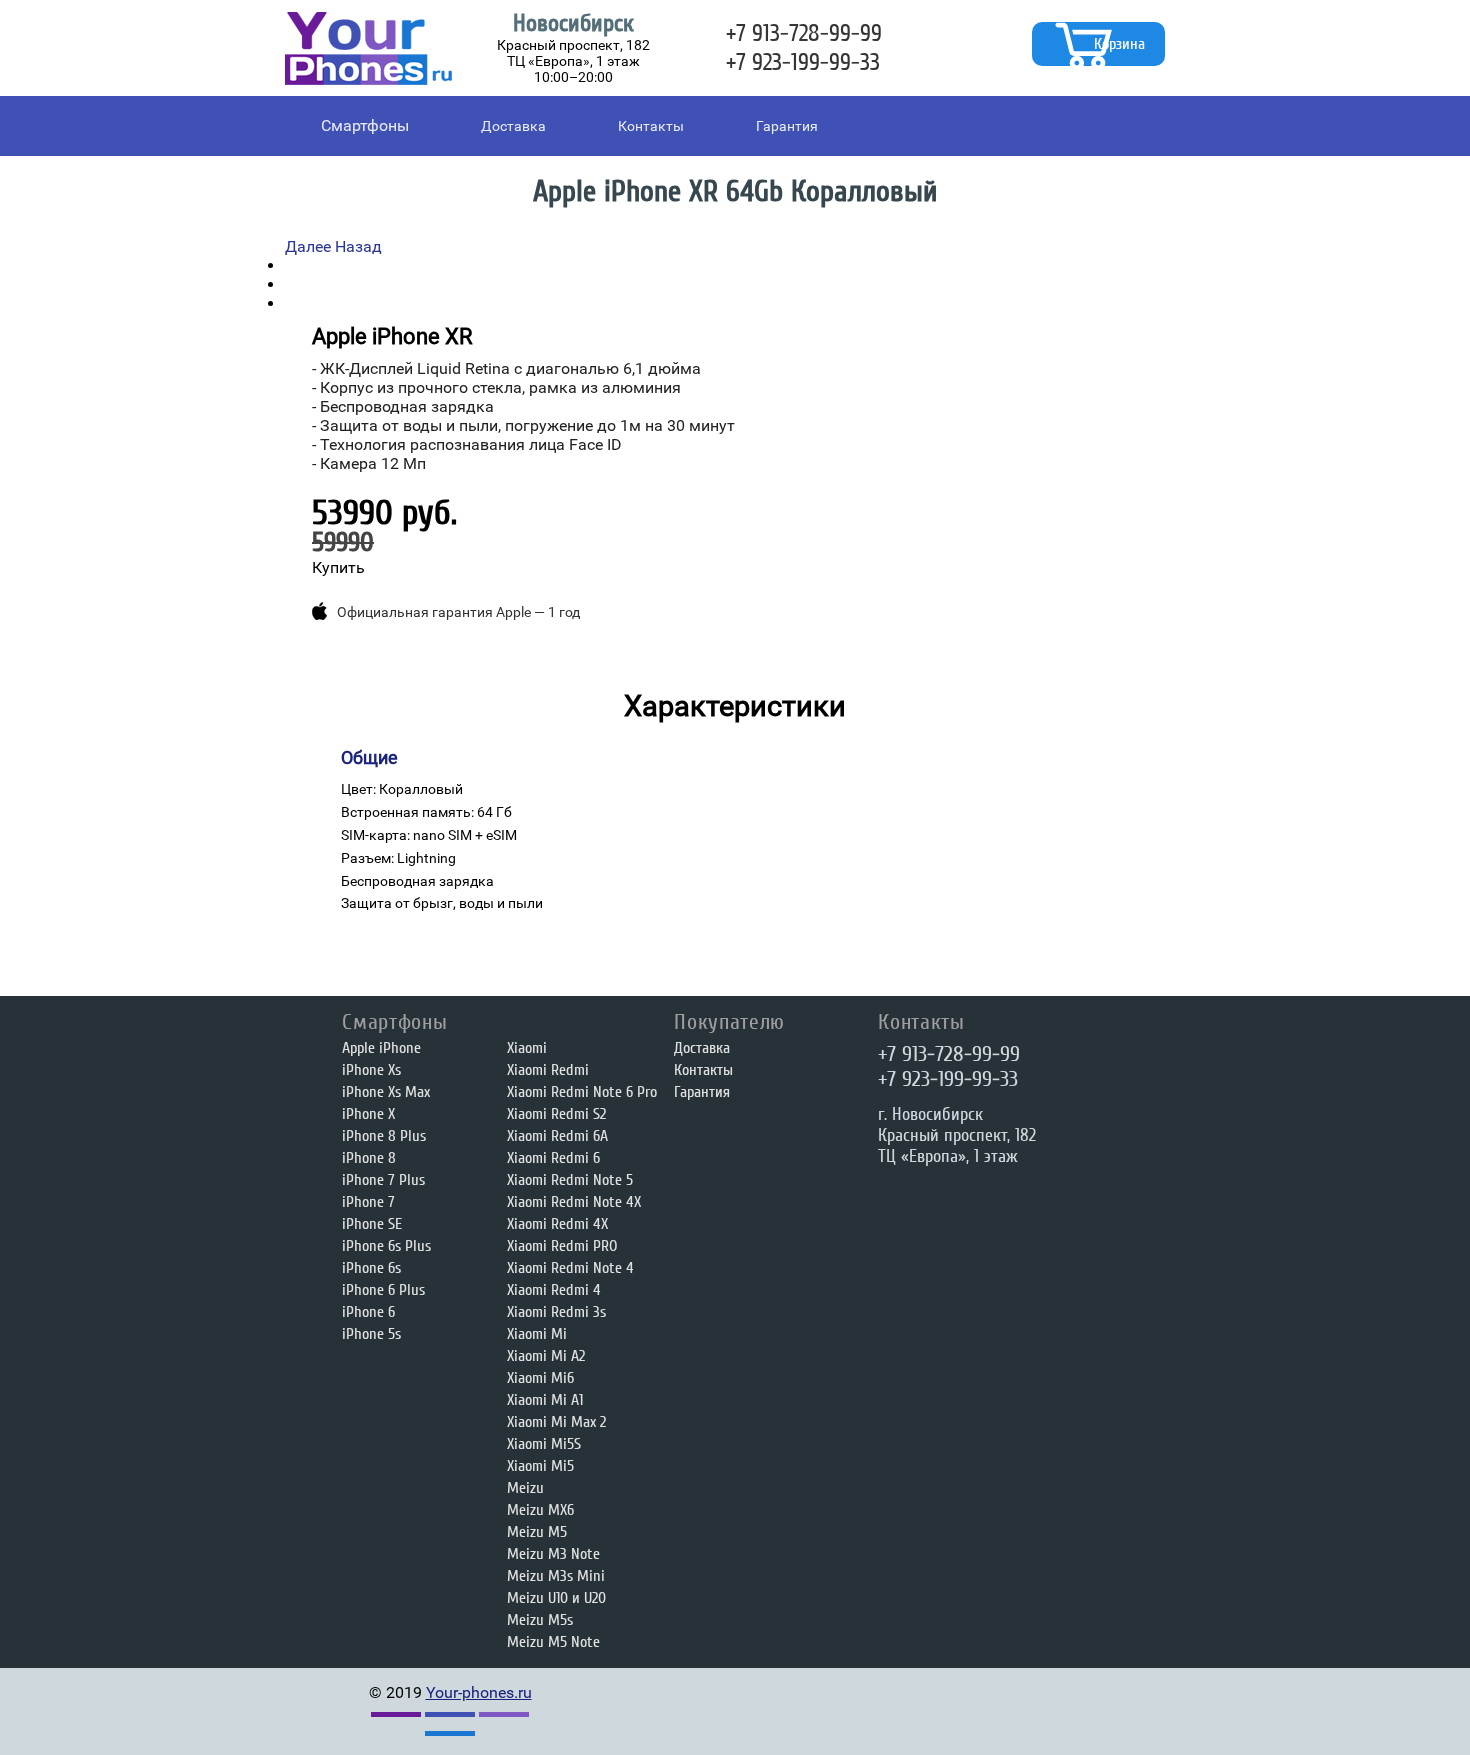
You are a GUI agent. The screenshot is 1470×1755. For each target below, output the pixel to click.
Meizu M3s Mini (556, 1576)
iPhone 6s (371, 1268)
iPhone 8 (369, 1158)
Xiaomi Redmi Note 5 (570, 1180)
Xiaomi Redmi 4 (554, 1290)
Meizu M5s (540, 1620)
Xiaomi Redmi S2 (556, 1114)
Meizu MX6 (540, 1510)
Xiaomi (527, 1048)
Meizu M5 (537, 1532)
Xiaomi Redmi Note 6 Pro (582, 1092)
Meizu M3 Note (553, 1554)
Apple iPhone (381, 1048)
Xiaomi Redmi (548, 1070)
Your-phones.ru (479, 1692)
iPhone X (368, 1114)
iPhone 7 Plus (383, 1180)
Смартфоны (365, 125)
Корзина (1119, 44)
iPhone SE (372, 1224)
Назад (358, 246)
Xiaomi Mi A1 (545, 1400)
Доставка (513, 126)
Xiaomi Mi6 (540, 1378)
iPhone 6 (368, 1312)
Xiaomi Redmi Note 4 (570, 1268)
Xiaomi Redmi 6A (557, 1136)
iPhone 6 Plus (383, 1290)
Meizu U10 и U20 (556, 1598)
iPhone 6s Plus (386, 1246)
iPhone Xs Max (386, 1092)
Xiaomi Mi (537, 1334)
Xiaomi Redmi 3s (556, 1312)
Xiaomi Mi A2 (546, 1356)
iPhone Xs (371, 1070)
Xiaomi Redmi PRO (562, 1246)
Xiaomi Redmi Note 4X (574, 1202)
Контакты (651, 126)
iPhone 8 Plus (384, 1136)
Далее (308, 246)
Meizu (525, 1488)
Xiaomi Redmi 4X (557, 1224)
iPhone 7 (368, 1202)
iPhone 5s (371, 1334)
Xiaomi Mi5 (540, 1466)
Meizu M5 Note (553, 1642)
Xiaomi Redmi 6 (553, 1158)
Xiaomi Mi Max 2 (556, 1422)
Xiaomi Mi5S (544, 1444)
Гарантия (787, 126)
